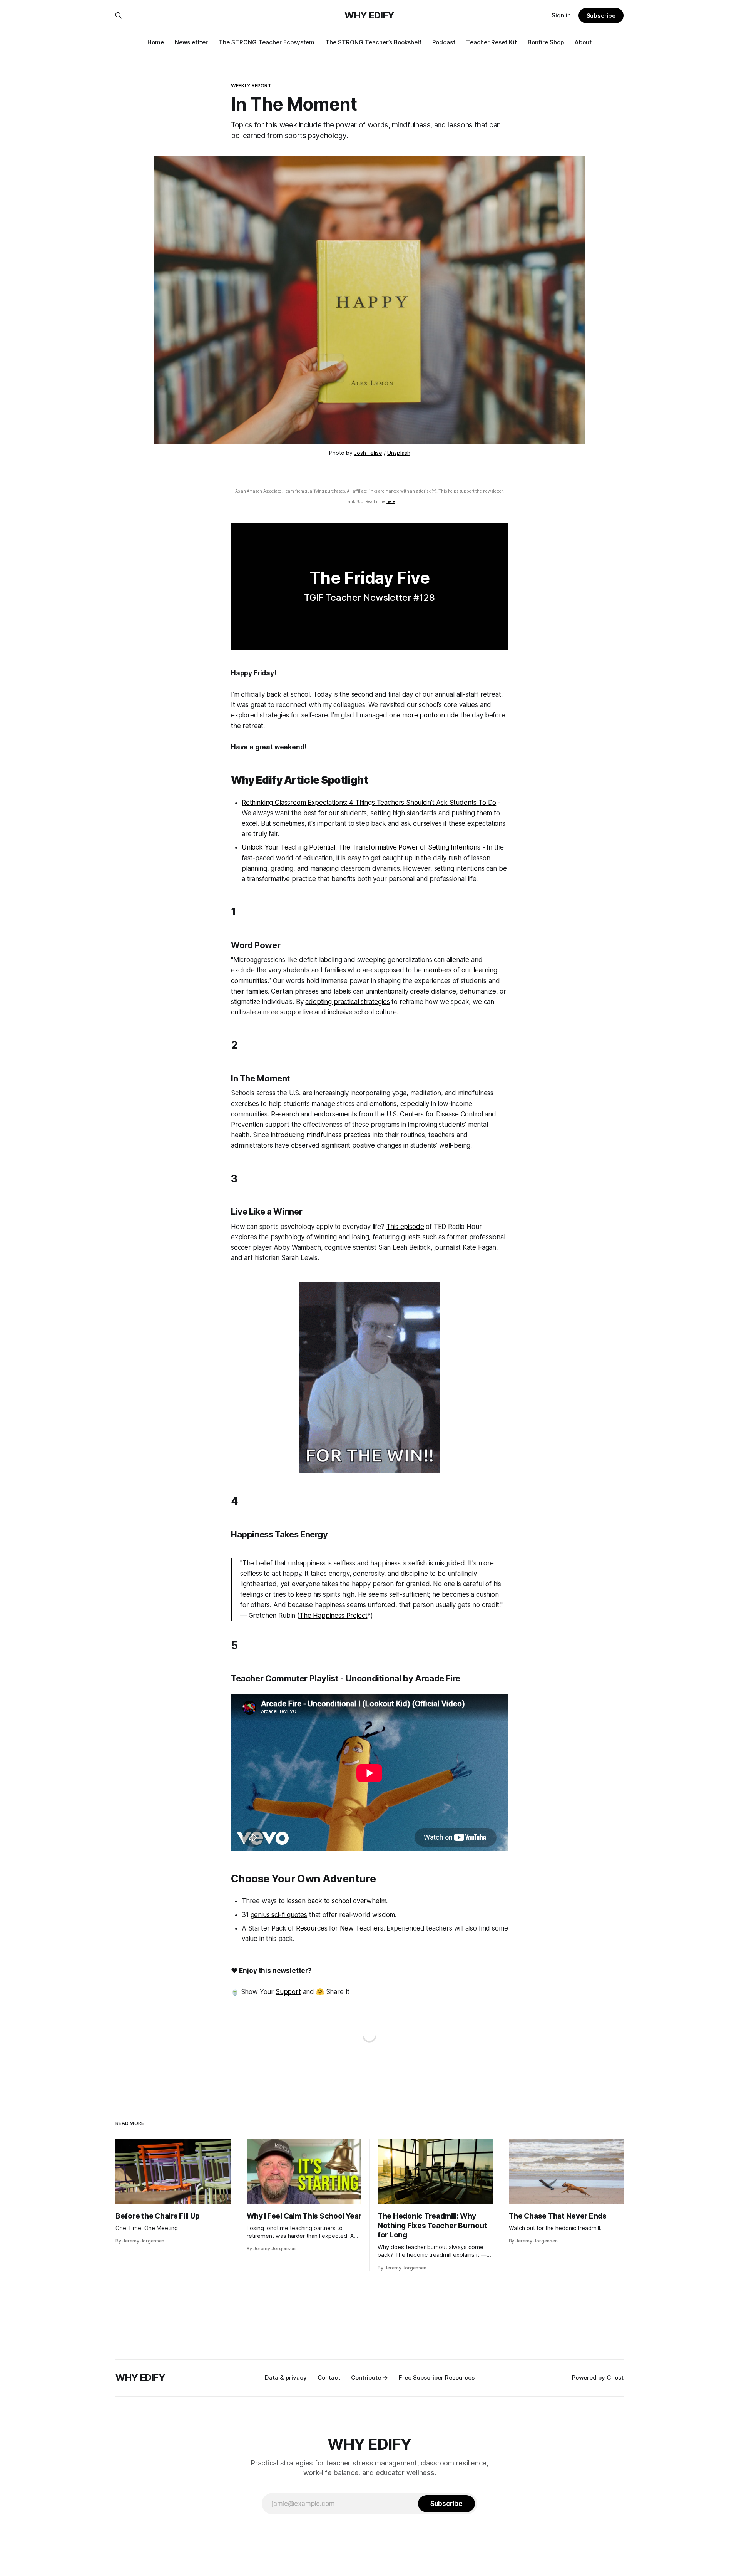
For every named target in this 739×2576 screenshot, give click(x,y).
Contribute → (369, 2377)
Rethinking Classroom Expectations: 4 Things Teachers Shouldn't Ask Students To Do (369, 803)
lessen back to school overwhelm (337, 1901)
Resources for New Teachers (340, 1928)
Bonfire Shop (546, 42)
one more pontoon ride (424, 715)
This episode (405, 1227)
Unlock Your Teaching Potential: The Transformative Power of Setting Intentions (361, 847)
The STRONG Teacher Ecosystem (267, 42)
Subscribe (601, 16)
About (583, 42)
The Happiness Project (333, 1616)
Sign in (561, 15)
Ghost (615, 2377)
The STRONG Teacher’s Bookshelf (373, 42)
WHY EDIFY (369, 15)
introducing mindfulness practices (321, 1135)
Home (156, 42)
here (391, 502)
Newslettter (191, 42)
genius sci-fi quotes (279, 1915)
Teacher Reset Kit (492, 42)
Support (288, 1992)
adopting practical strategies (347, 1002)
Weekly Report (251, 85)
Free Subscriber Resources (437, 2377)
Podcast (444, 42)
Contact (329, 2377)
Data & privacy (286, 2377)
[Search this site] (119, 15)
